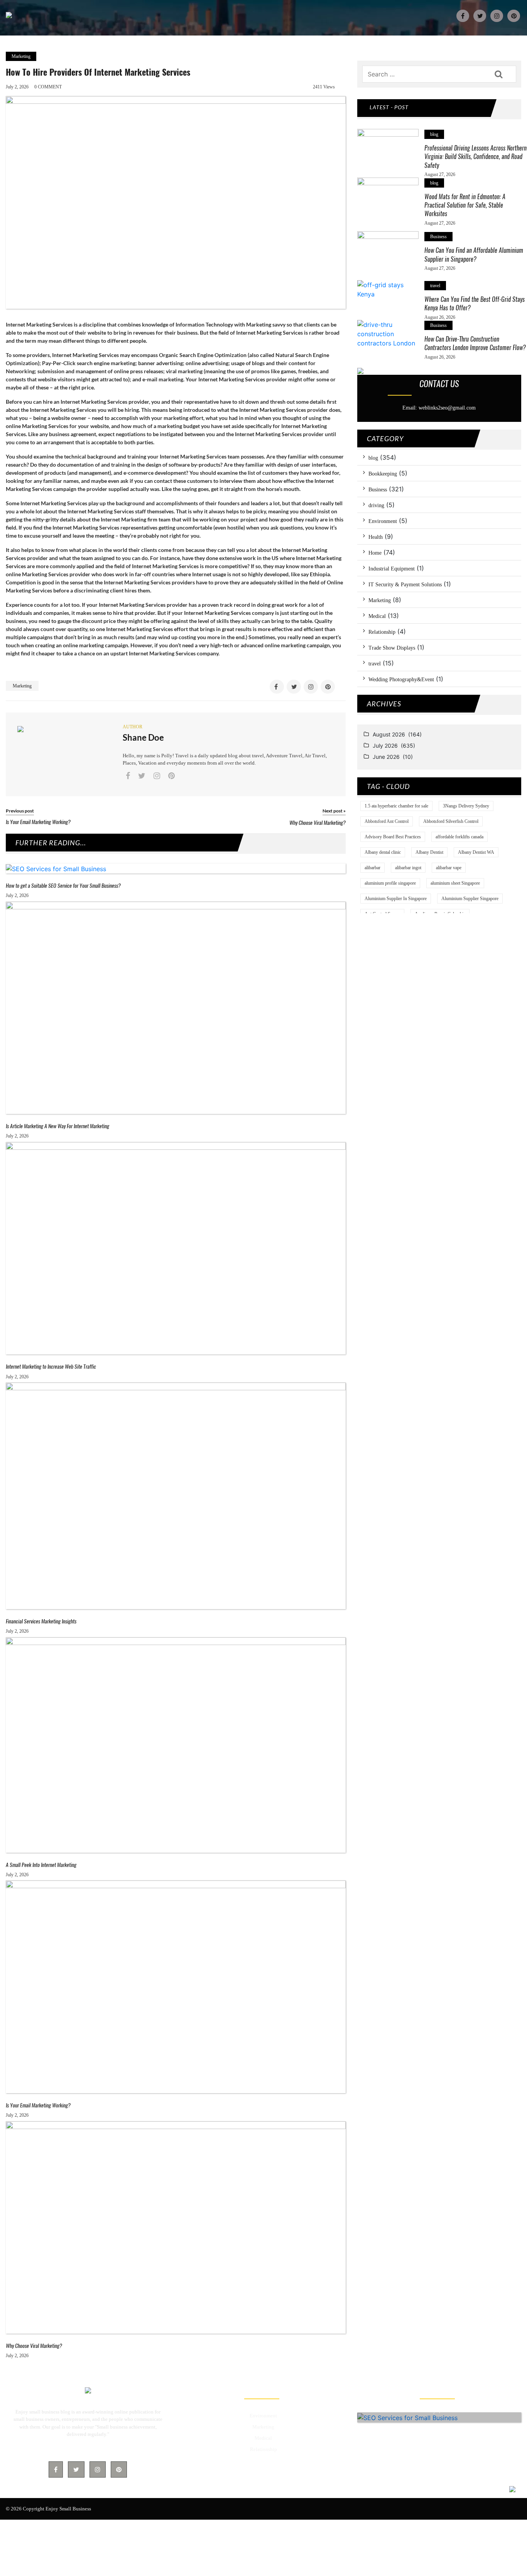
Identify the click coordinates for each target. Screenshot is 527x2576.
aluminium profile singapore (390, 883)
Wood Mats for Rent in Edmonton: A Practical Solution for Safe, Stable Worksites (465, 205)
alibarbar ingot (408, 868)
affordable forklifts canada (459, 837)
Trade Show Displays (392, 648)
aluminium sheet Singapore (455, 883)
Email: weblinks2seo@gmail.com (439, 408)
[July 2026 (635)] (444, 747)
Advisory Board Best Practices (393, 837)
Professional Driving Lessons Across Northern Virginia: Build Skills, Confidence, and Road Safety (475, 157)
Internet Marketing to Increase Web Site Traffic (51, 1367)
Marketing (21, 56)
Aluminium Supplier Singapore (470, 899)
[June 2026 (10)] (444, 758)
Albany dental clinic (383, 852)
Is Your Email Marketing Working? (38, 822)
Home (375, 553)
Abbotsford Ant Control (387, 821)
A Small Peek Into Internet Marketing (41, 1865)
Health (376, 537)
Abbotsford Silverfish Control (451, 821)
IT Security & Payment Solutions (405, 585)
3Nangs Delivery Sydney (466, 806)
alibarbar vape (449, 868)
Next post (334, 811)
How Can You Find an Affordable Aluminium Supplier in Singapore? (474, 255)
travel (435, 286)
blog (434, 134)
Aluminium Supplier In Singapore (396, 899)
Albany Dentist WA (476, 852)
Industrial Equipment (392, 569)
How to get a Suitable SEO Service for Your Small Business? (63, 886)
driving (376, 505)
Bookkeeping (383, 474)
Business (438, 237)
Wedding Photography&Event (401, 680)
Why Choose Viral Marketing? (318, 823)
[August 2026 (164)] (444, 736)
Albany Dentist (429, 852)
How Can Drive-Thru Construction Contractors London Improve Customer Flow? (475, 343)
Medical (377, 616)
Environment (383, 521)
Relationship (382, 632)
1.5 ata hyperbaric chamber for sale (396, 806)
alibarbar (372, 868)
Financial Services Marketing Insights (41, 1621)
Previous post (20, 811)
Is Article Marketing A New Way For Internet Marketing (57, 1126)
